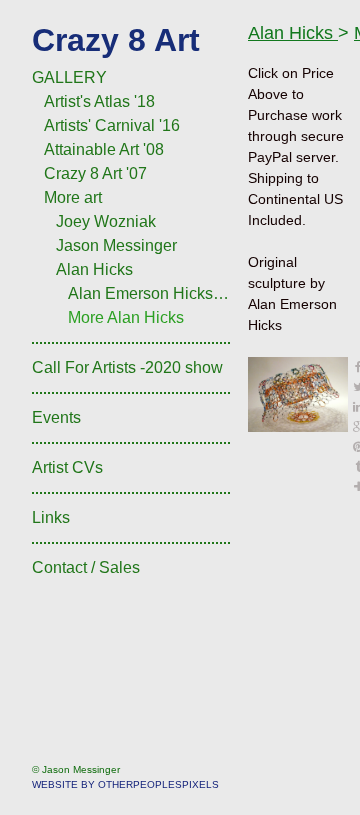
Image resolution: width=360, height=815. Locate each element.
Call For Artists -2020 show (127, 367)
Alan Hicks (94, 269)
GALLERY (69, 77)
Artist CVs (67, 467)
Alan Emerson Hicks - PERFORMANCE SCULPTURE (150, 293)
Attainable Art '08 (104, 149)
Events (56, 417)
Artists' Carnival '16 (112, 125)
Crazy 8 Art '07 (95, 173)
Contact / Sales (86, 567)
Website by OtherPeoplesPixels (125, 784)
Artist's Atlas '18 (99, 101)
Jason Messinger (116, 245)
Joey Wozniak (106, 221)
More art (73, 197)
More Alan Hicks (126, 317)
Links (51, 517)
